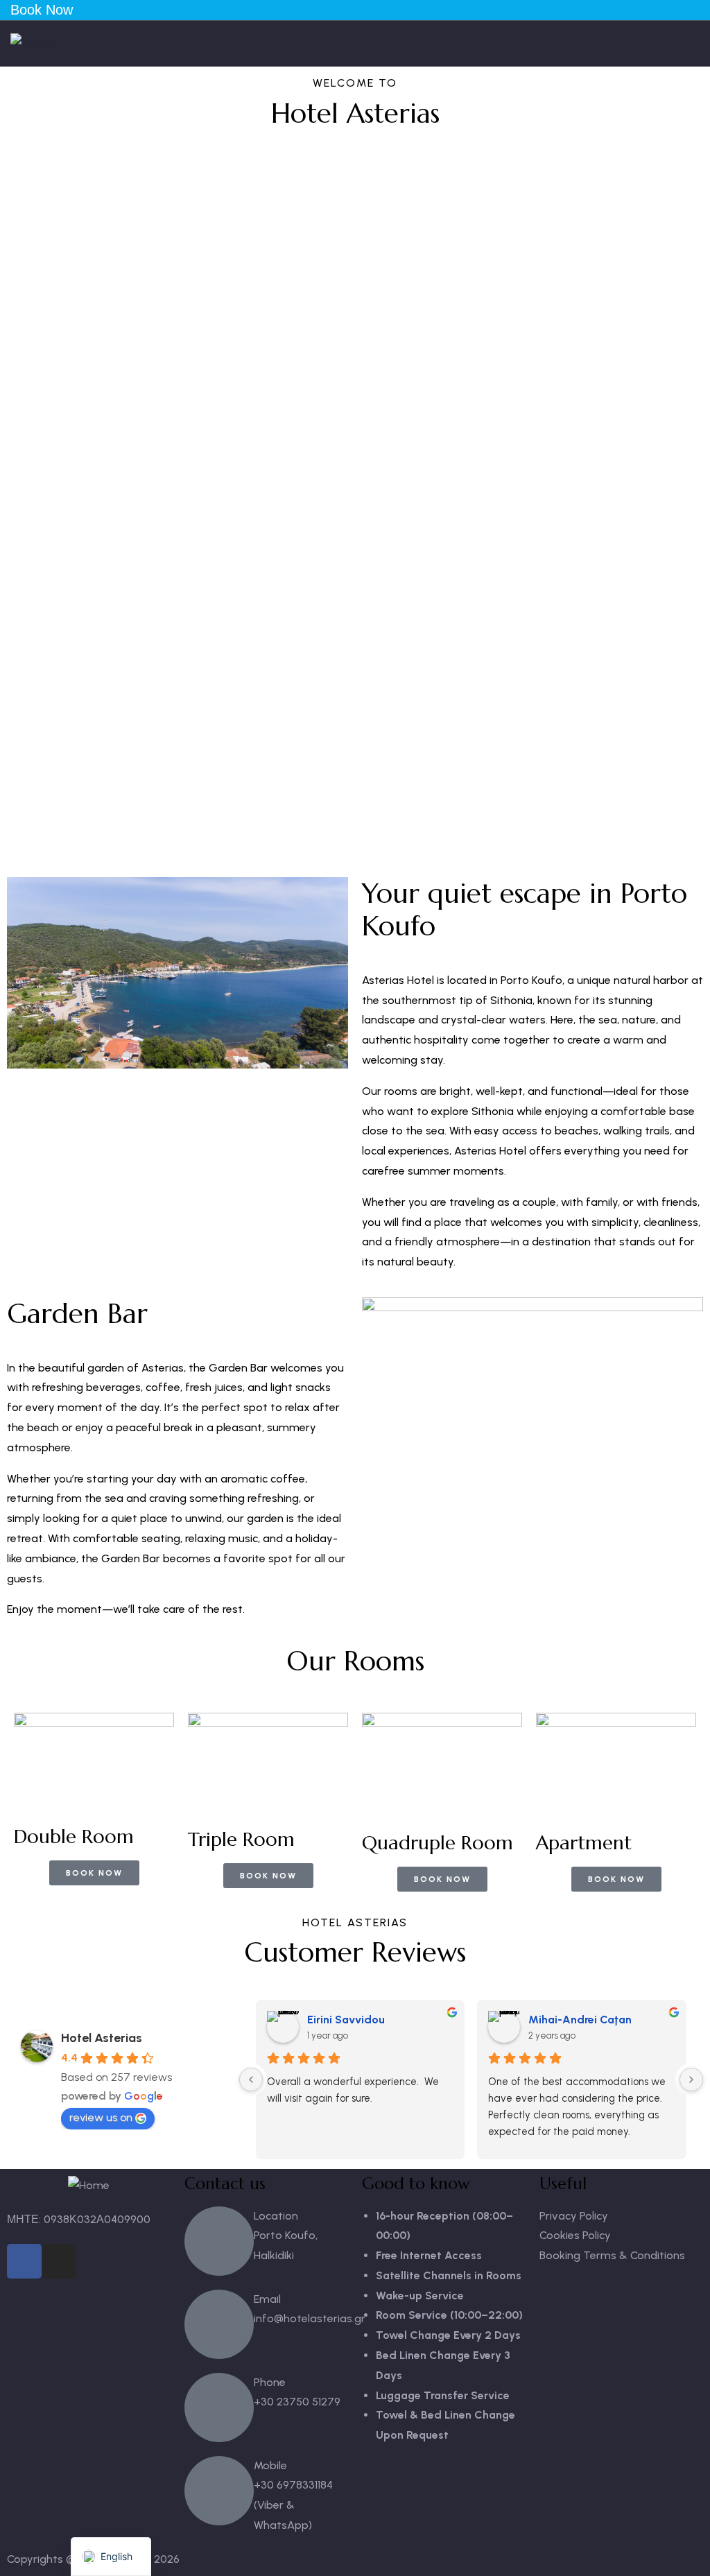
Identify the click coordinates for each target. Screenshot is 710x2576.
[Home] (31, 43)
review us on (101, 2117)
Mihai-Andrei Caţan (580, 2020)
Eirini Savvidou (346, 2020)
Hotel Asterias (102, 2038)
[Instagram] (59, 2261)
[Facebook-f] (24, 2261)
